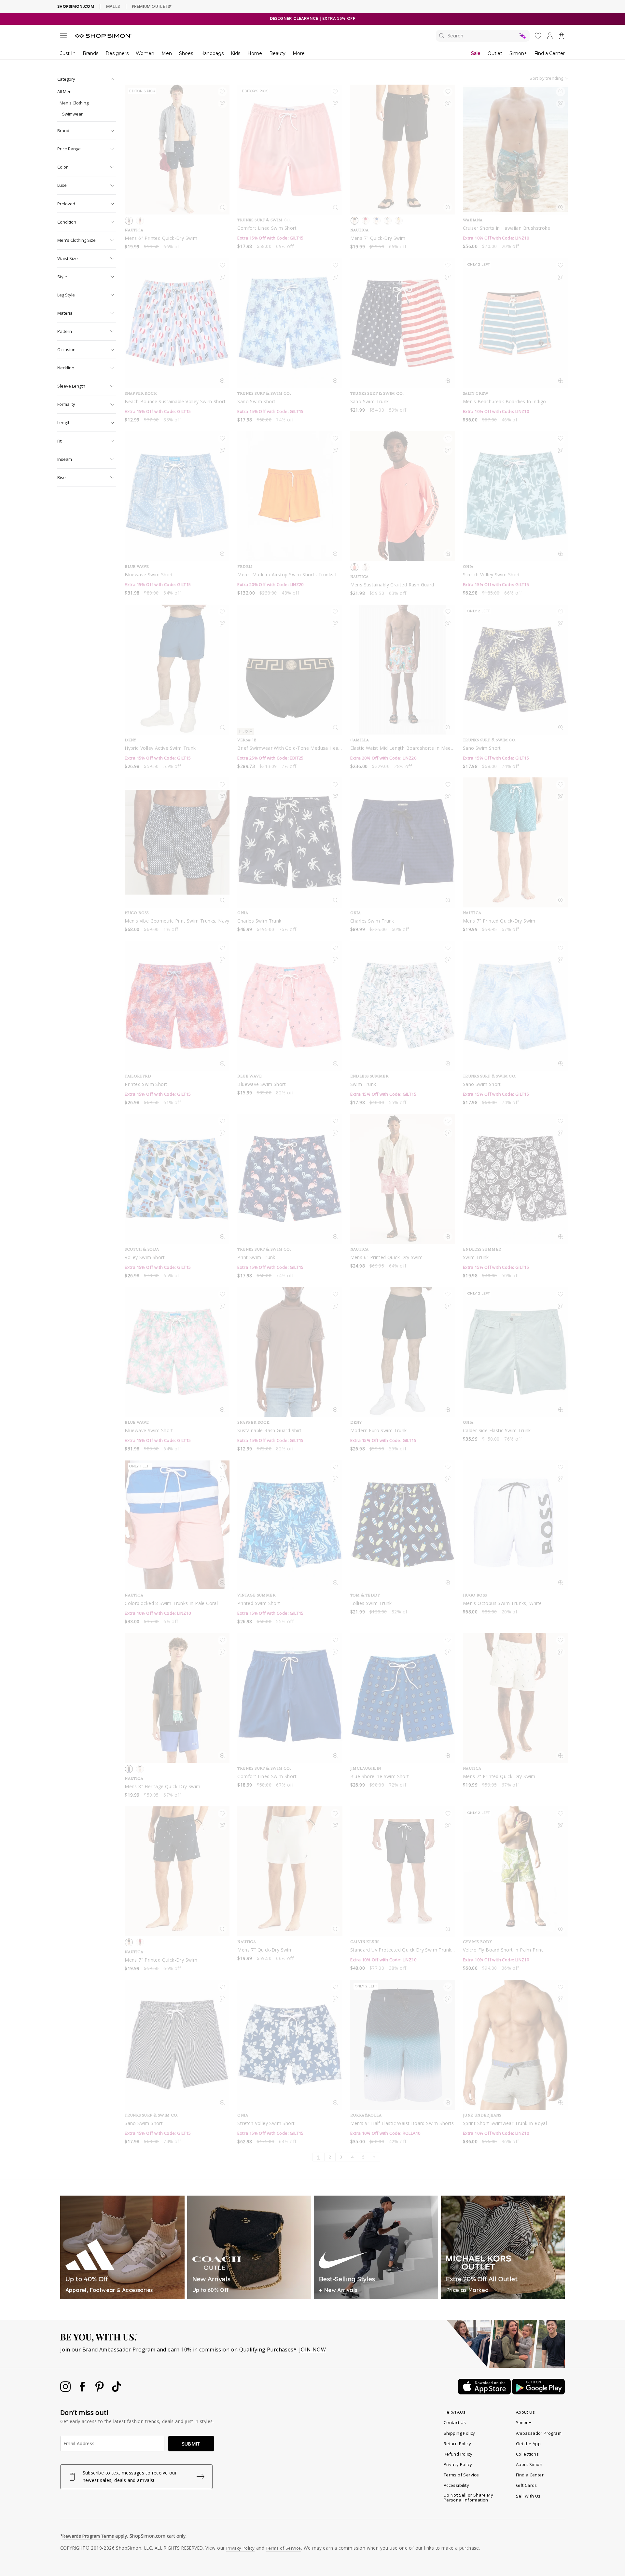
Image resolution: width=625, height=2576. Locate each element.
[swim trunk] (403, 1006)
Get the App (528, 2444)
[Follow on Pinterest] (100, 2390)
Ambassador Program (539, 2433)
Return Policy (457, 2444)
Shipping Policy (459, 2433)
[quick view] (222, 209)
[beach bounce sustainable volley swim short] (177, 323)
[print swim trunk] (290, 1179)
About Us (525, 2412)
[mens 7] (403, 150)
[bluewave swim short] (177, 496)
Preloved (66, 204)
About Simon (529, 2464)
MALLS (113, 6)
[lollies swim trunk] (403, 1525)
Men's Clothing (74, 103)
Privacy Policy (458, 2464)
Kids (236, 53)
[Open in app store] (485, 2392)
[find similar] (222, 105)
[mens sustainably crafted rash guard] (403, 496)
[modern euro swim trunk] (403, 1352)
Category (66, 79)
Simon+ (518, 53)
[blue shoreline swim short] (403, 1698)
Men (167, 53)
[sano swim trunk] (403, 323)
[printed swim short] (177, 1006)
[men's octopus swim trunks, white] (515, 1525)
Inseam (65, 459)
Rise (62, 477)
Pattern (65, 331)
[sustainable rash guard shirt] (290, 1352)
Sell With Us (528, 2496)
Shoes (186, 53)
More (299, 53)
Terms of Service (461, 2475)
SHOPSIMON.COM (76, 6)
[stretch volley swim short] (515, 496)
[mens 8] (177, 1698)
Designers (117, 53)
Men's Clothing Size (76, 240)
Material (65, 313)
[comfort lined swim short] (290, 1698)
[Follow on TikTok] (117, 2390)
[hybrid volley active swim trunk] (177, 670)
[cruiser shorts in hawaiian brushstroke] (515, 150)
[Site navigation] (63, 37)
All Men (64, 91)
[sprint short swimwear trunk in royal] (515, 2045)
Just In (68, 53)
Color (62, 167)
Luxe (62, 185)
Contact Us (455, 2422)
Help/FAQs (455, 2412)
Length (64, 422)
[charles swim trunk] (290, 843)
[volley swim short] (177, 1179)
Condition (67, 222)
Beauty (277, 53)
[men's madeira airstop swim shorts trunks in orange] (290, 496)
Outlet (495, 53)
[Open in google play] (538, 2392)
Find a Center (549, 53)
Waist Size (68, 258)
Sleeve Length (71, 386)
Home (255, 53)
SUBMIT (191, 2444)
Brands (90, 53)
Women (145, 53)
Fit (59, 441)
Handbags (212, 53)
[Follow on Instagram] (66, 2390)
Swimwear (72, 114)
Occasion (66, 349)
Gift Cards (527, 2485)
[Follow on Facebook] (83, 2390)
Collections (527, 2454)
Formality (66, 404)
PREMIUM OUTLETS (152, 6)
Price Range (69, 149)
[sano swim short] (290, 323)
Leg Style (66, 295)
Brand (63, 130)
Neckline (66, 368)
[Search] (483, 36)
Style (62, 277)
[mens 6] (403, 1179)
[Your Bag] (562, 37)
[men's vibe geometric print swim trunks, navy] (177, 843)
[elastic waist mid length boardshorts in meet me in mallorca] (403, 670)
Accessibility (456, 2485)
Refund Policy (458, 2454)
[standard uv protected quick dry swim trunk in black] (403, 1871)
